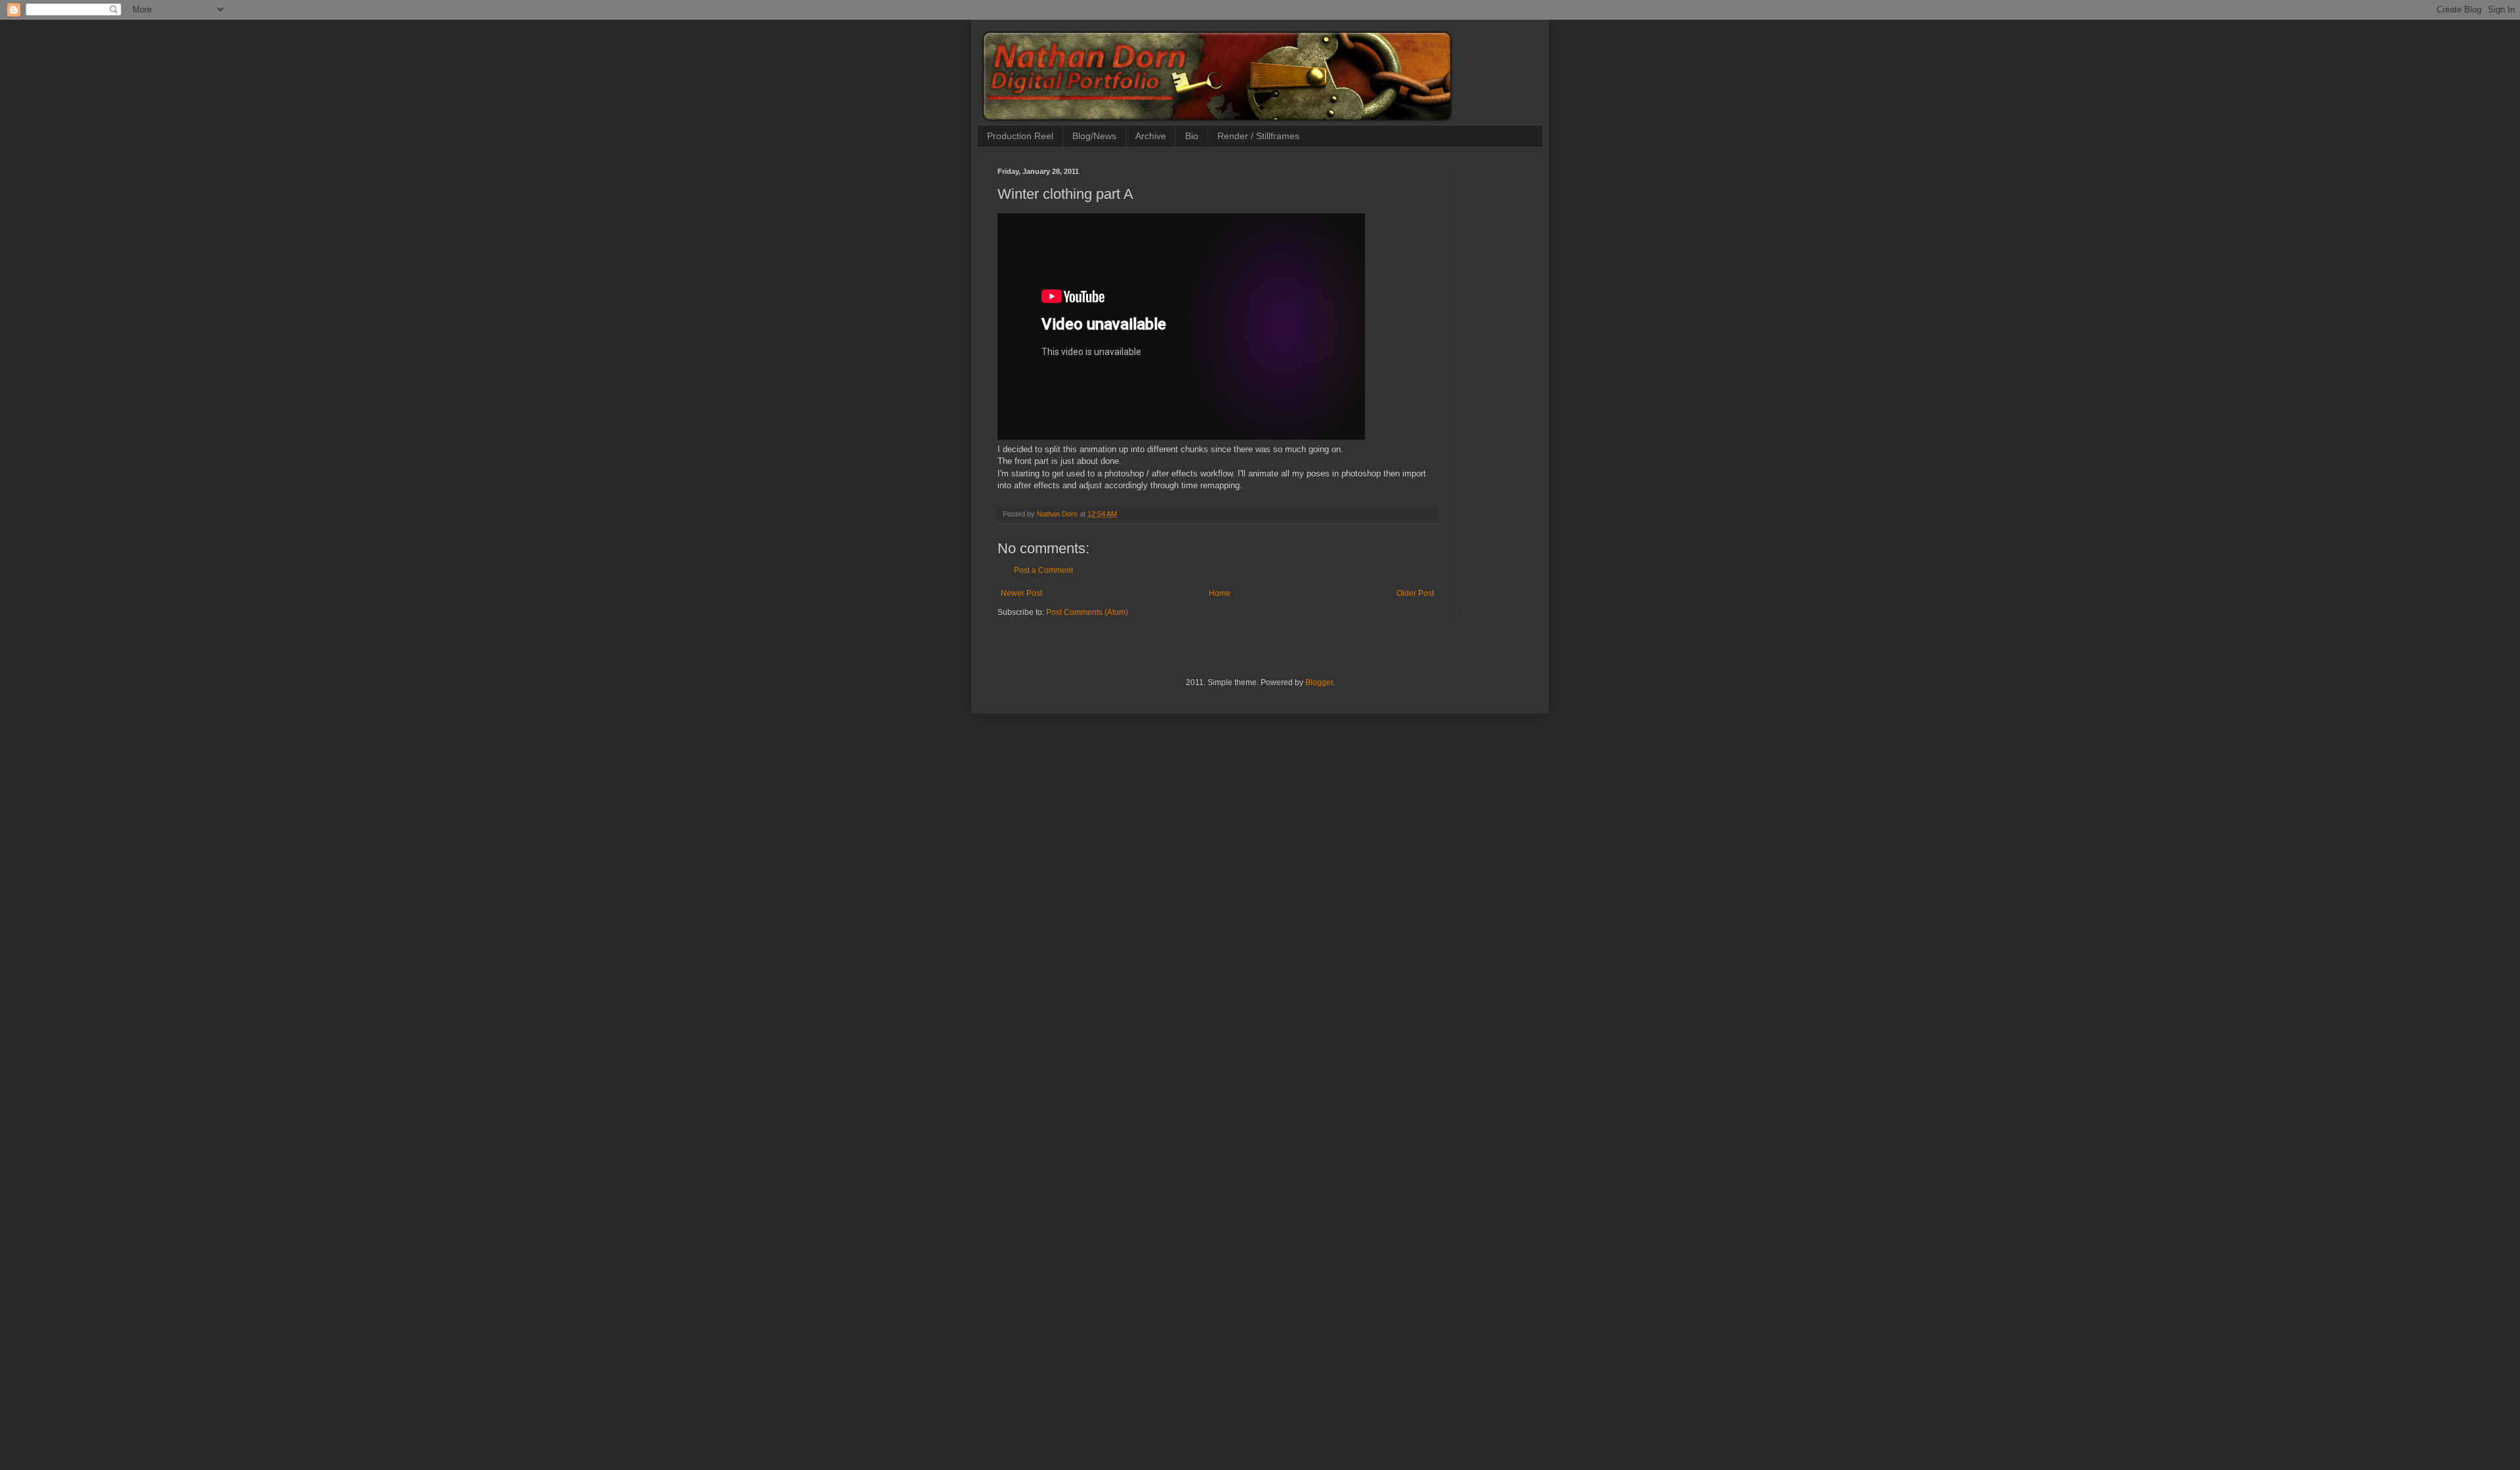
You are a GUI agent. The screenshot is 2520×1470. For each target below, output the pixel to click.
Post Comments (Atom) (1087, 612)
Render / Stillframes (1258, 136)
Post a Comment (1043, 570)
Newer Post (1021, 593)
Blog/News (1094, 136)
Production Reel (1020, 136)
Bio (1192, 136)
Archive (1151, 136)
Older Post (1415, 593)
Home (1220, 593)
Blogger (1319, 682)
